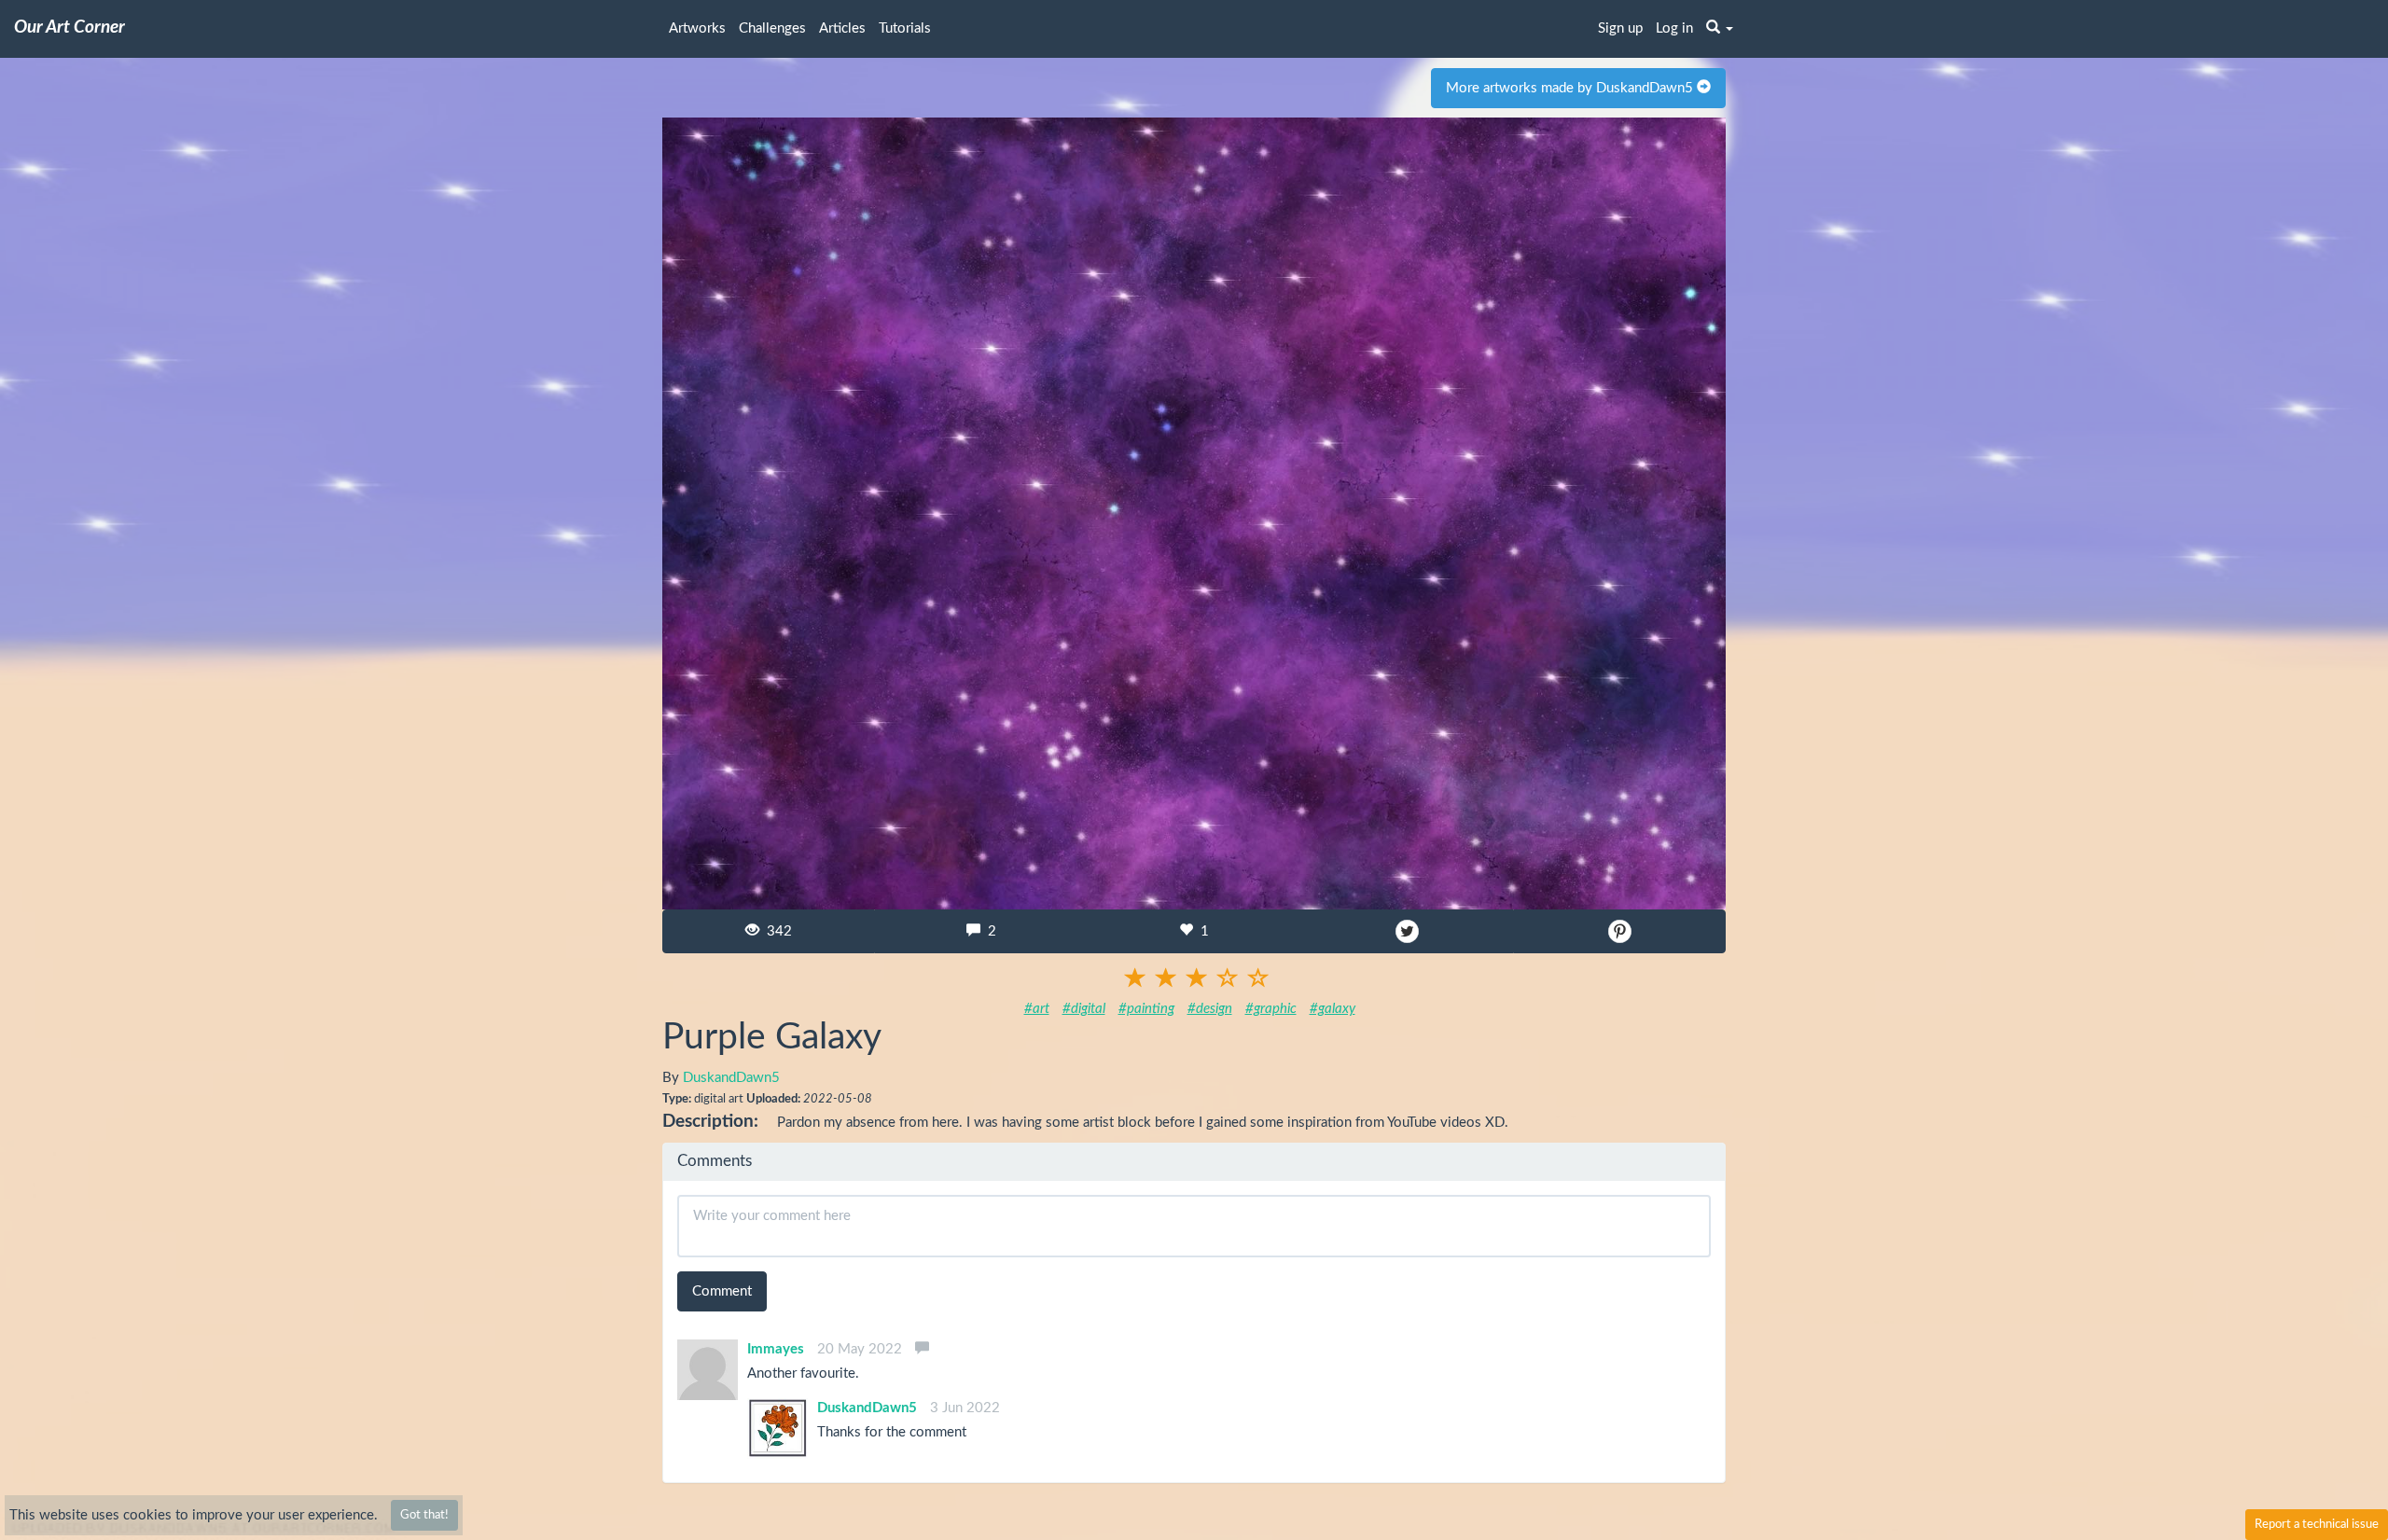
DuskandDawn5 (731, 1078)
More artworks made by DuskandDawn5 (1571, 88)
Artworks (697, 28)
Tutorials (905, 28)
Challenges (772, 28)
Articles (842, 28)
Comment (722, 1291)
